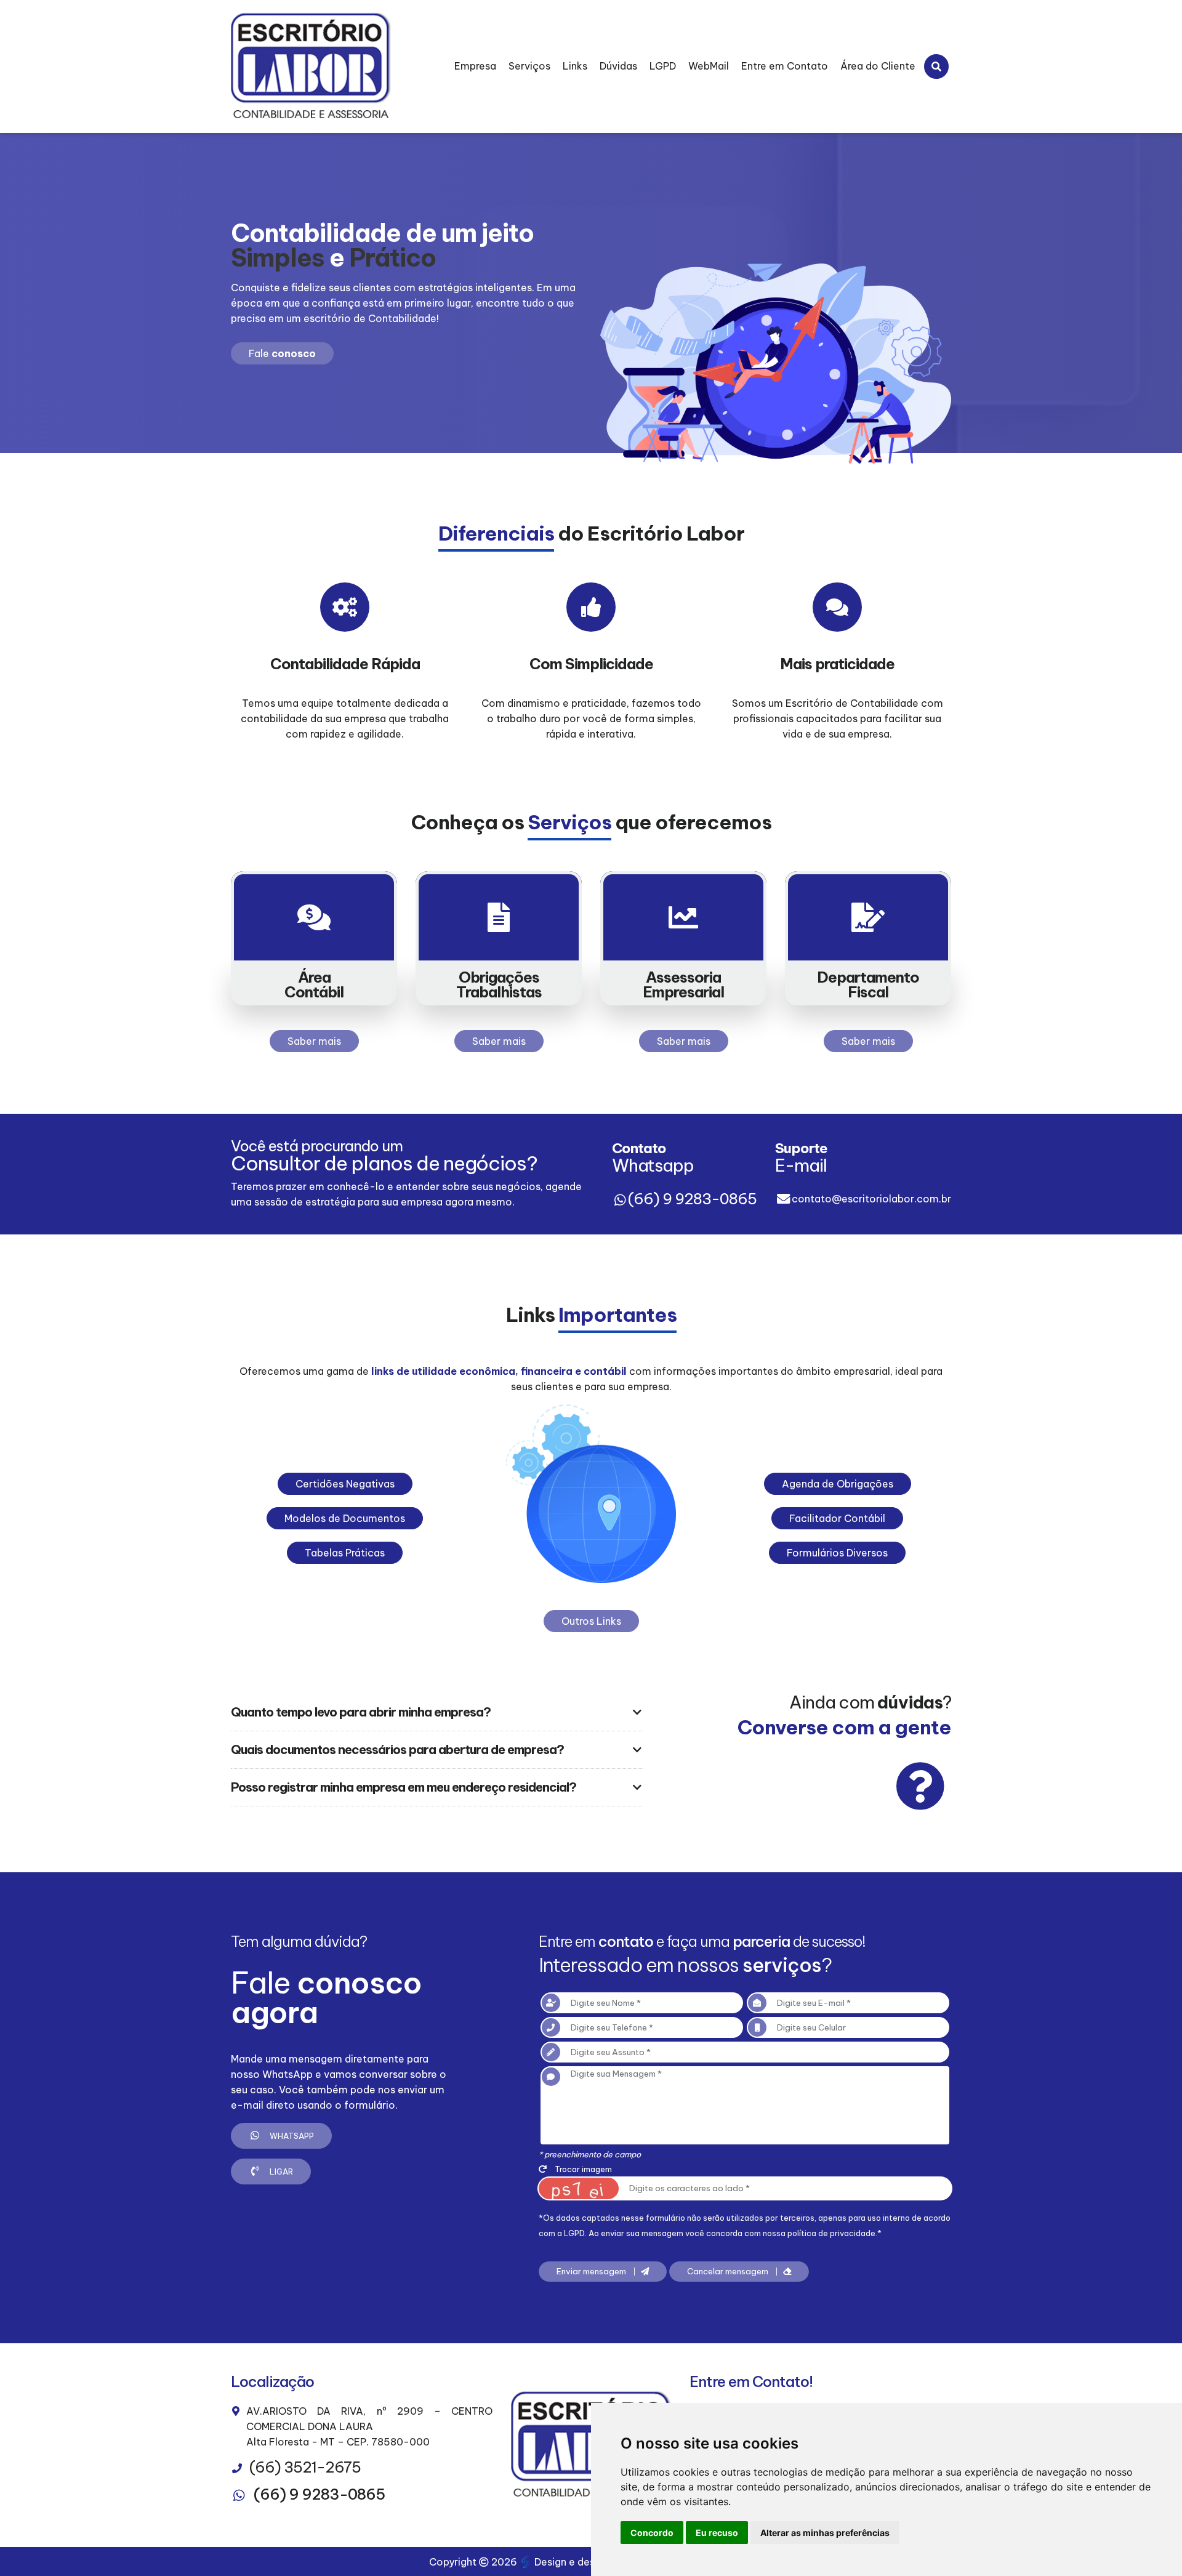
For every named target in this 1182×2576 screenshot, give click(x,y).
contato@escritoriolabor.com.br (871, 1199)
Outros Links (591, 1621)
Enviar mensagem (592, 2272)
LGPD (663, 66)
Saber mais (314, 1041)
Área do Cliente (878, 66)
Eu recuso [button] (717, 2533)
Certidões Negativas (345, 1484)
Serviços (529, 66)
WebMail (709, 66)
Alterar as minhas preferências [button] (825, 2533)
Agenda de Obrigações (838, 1484)
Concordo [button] (652, 2533)
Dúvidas (618, 66)
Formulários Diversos (837, 1553)
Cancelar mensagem (729, 2272)
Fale (282, 353)
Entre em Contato (785, 66)
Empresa (475, 66)
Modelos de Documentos (345, 1518)
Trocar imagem (582, 2169)
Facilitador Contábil (837, 1518)
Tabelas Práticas (345, 1553)
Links (575, 66)
